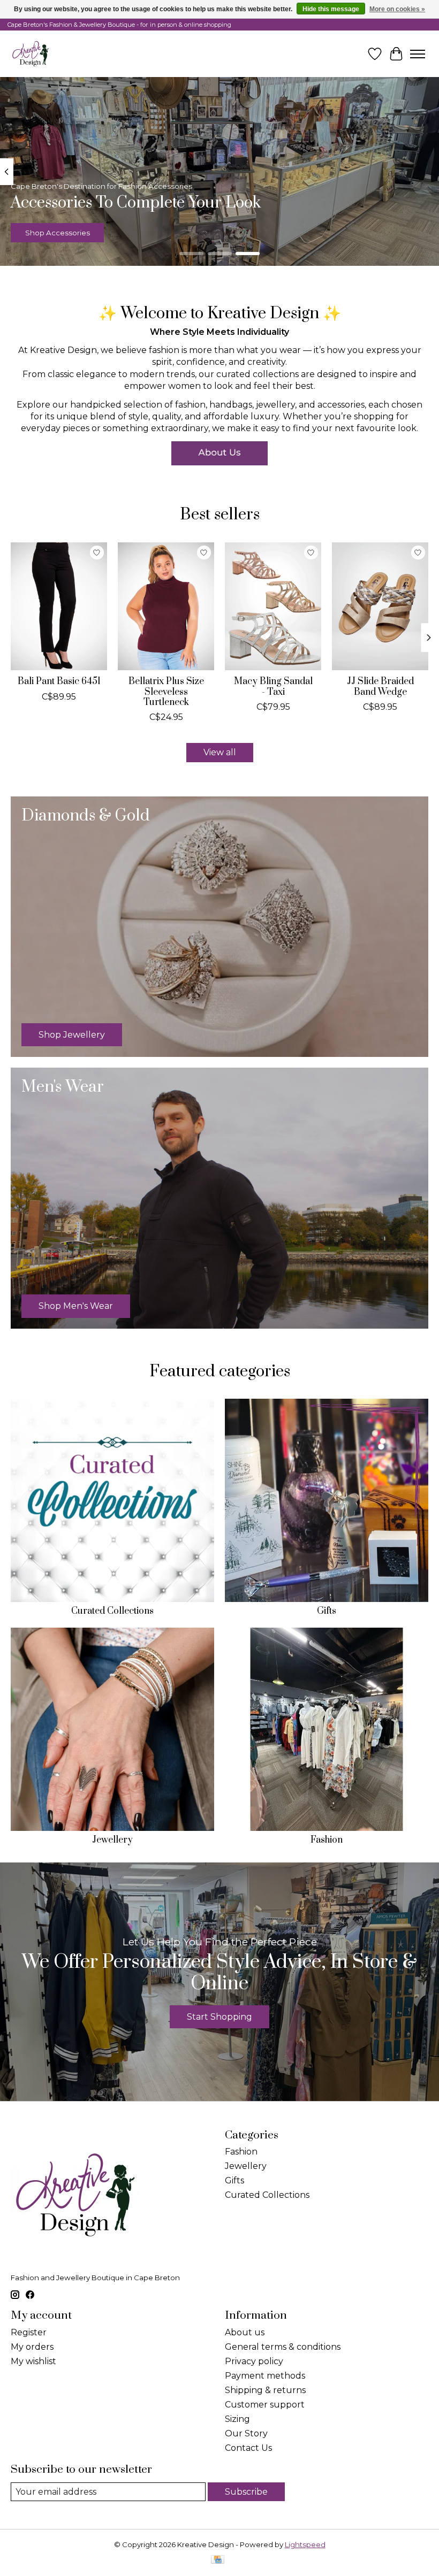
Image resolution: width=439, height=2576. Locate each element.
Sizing (237, 2419)
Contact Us (248, 2448)
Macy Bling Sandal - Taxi (273, 687)
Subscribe (246, 2492)
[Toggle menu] (418, 54)
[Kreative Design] (31, 54)
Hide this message (331, 9)
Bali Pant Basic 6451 (59, 681)
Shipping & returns (265, 2390)
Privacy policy (254, 2361)
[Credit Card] (218, 2560)
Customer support (265, 2405)
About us (245, 2332)
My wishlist (33, 2361)
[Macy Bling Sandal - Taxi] (273, 606)
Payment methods (265, 2376)
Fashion (327, 1840)
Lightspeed (305, 2544)
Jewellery (112, 1840)
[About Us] (219, 453)
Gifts (327, 1611)
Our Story (246, 2433)
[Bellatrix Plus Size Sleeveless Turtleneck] (166, 606)
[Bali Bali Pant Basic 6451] (59, 606)
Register (29, 2332)
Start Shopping (219, 2017)
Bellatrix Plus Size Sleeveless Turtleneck (166, 692)
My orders (32, 2347)
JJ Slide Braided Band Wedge (380, 687)
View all (220, 752)
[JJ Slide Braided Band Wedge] (380, 606)
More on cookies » (397, 9)
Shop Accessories (58, 233)
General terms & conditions (283, 2347)
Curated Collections (112, 1611)
